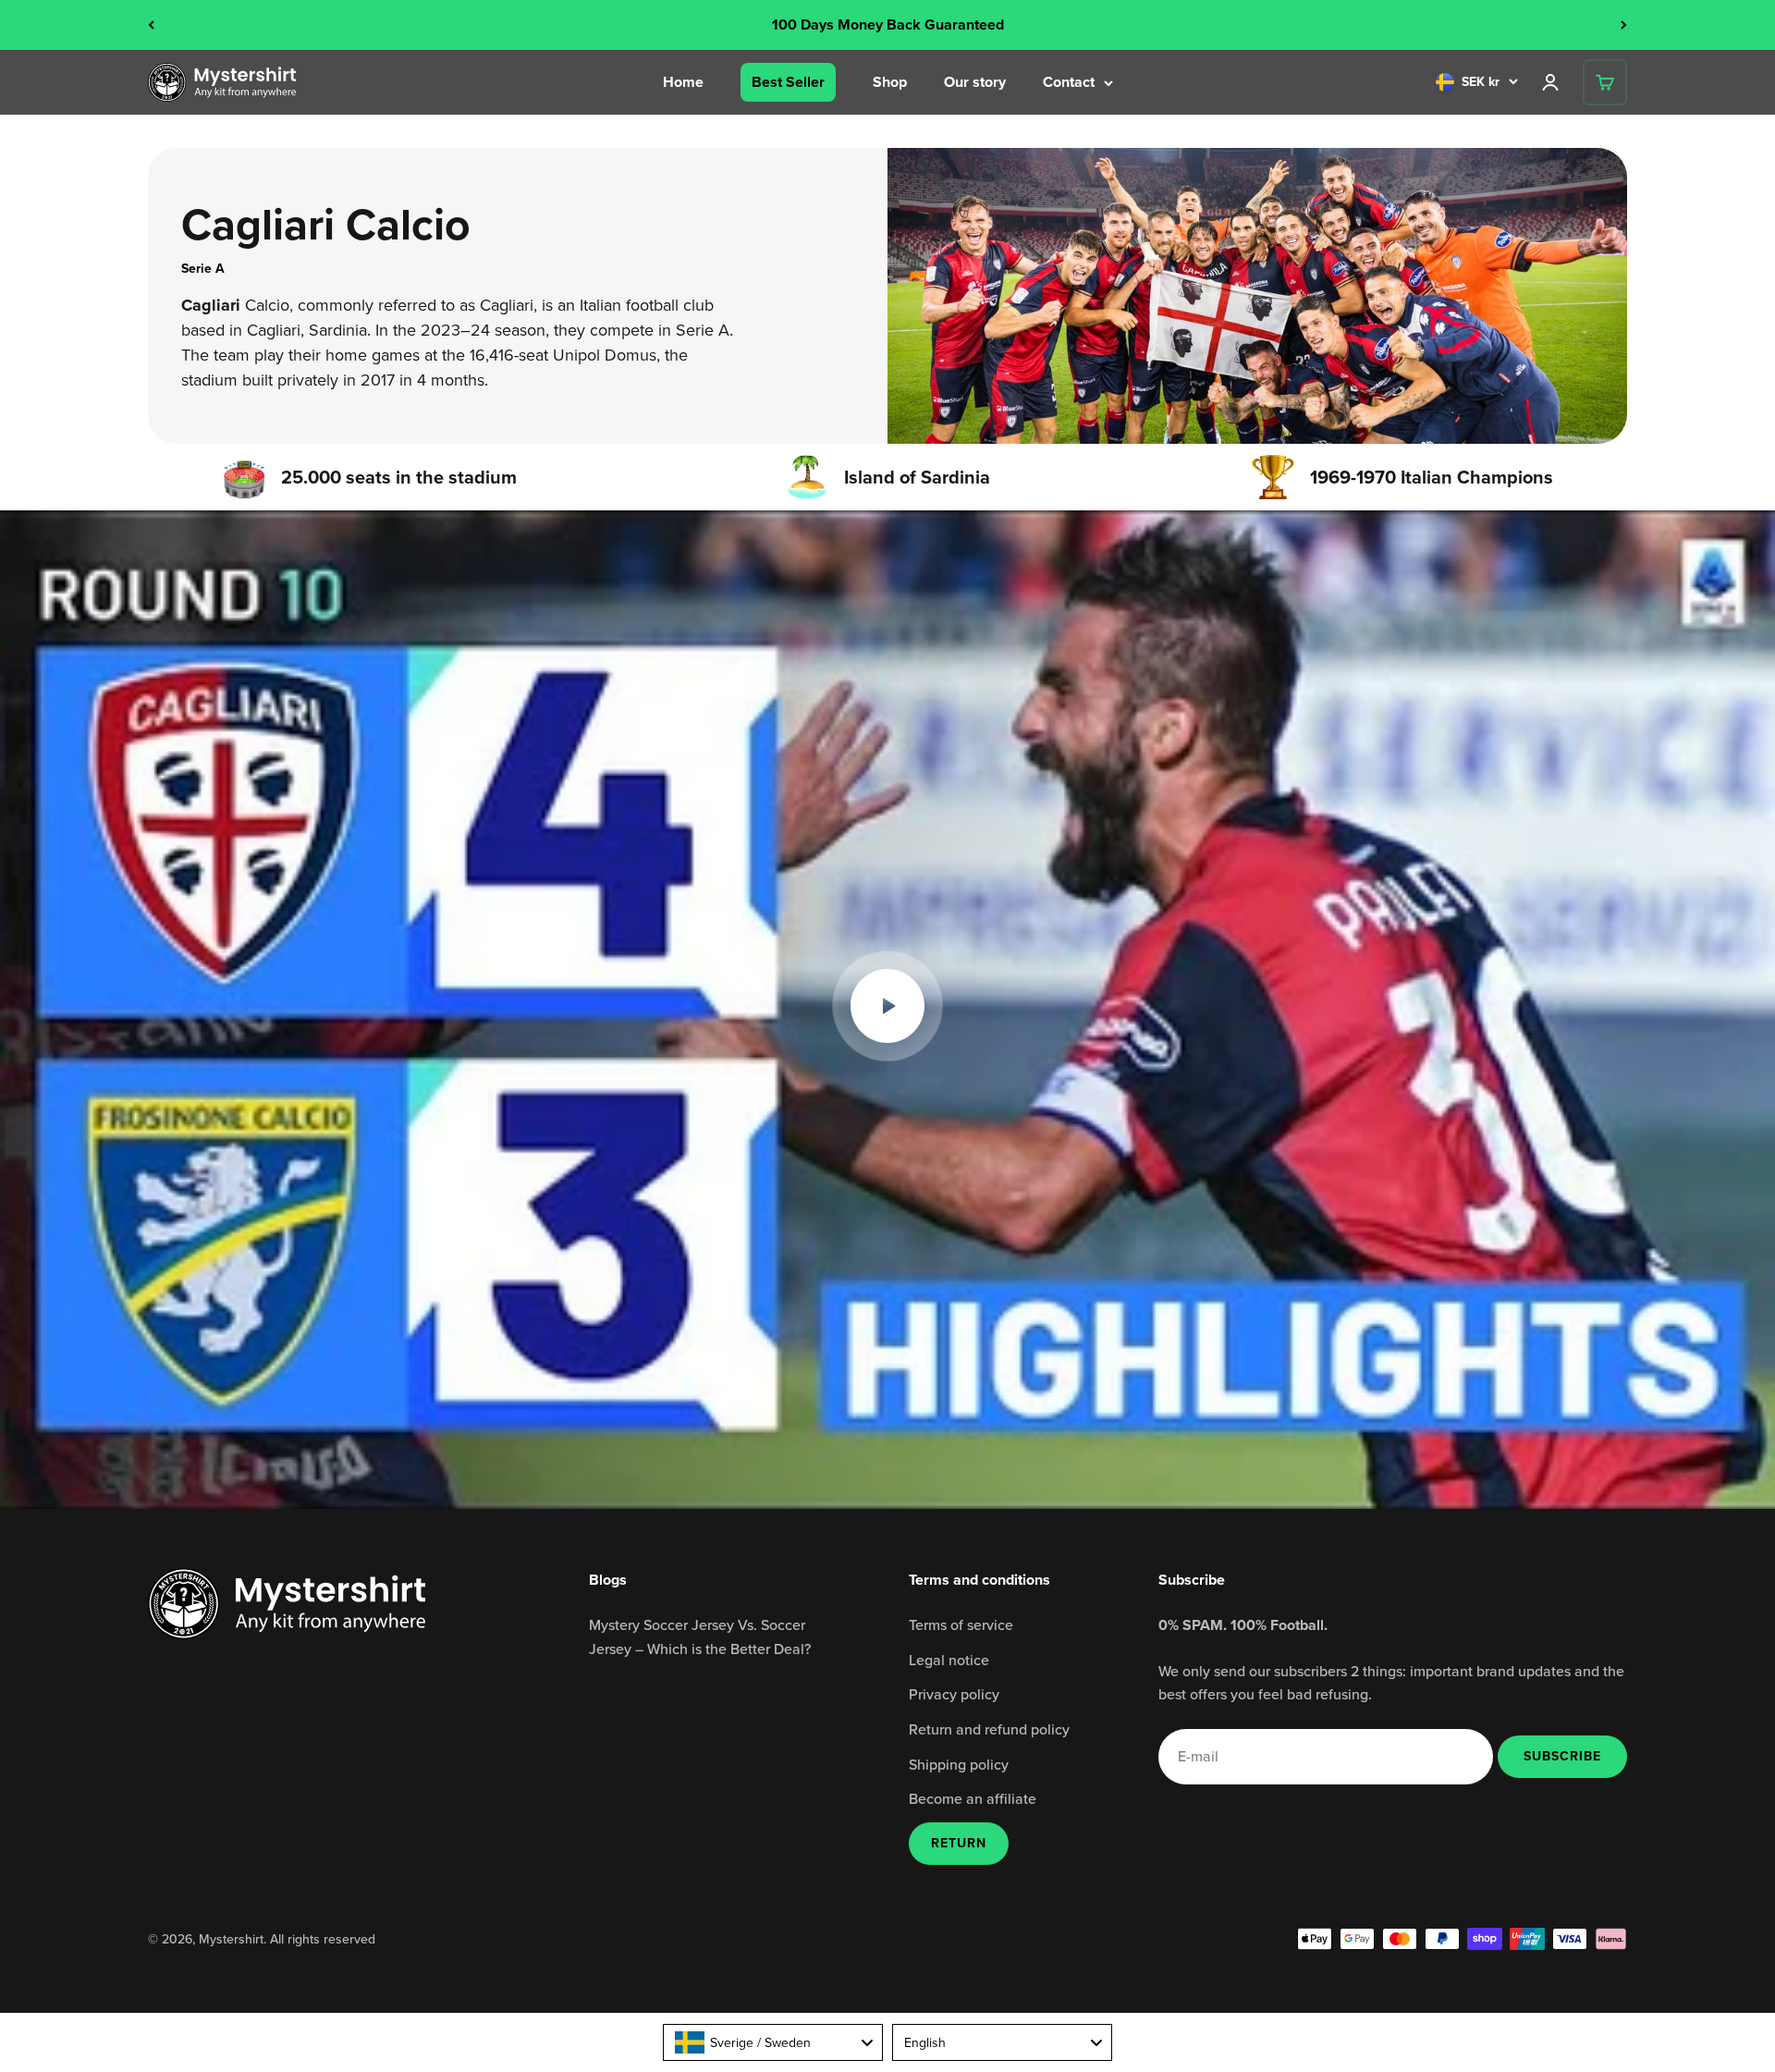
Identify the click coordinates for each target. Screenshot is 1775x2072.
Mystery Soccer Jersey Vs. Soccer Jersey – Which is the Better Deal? (700, 1637)
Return (959, 1843)
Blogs (608, 1580)
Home (683, 82)
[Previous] (151, 25)
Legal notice (949, 1660)
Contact (1069, 82)
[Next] (1624, 25)
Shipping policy (959, 1764)
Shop (890, 82)
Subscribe (1562, 1756)
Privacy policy (954, 1694)
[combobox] (773, 2042)
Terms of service (961, 1624)
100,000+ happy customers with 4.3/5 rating (888, 25)
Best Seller (788, 82)
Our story (975, 82)
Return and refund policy (989, 1729)
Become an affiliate (973, 1798)
